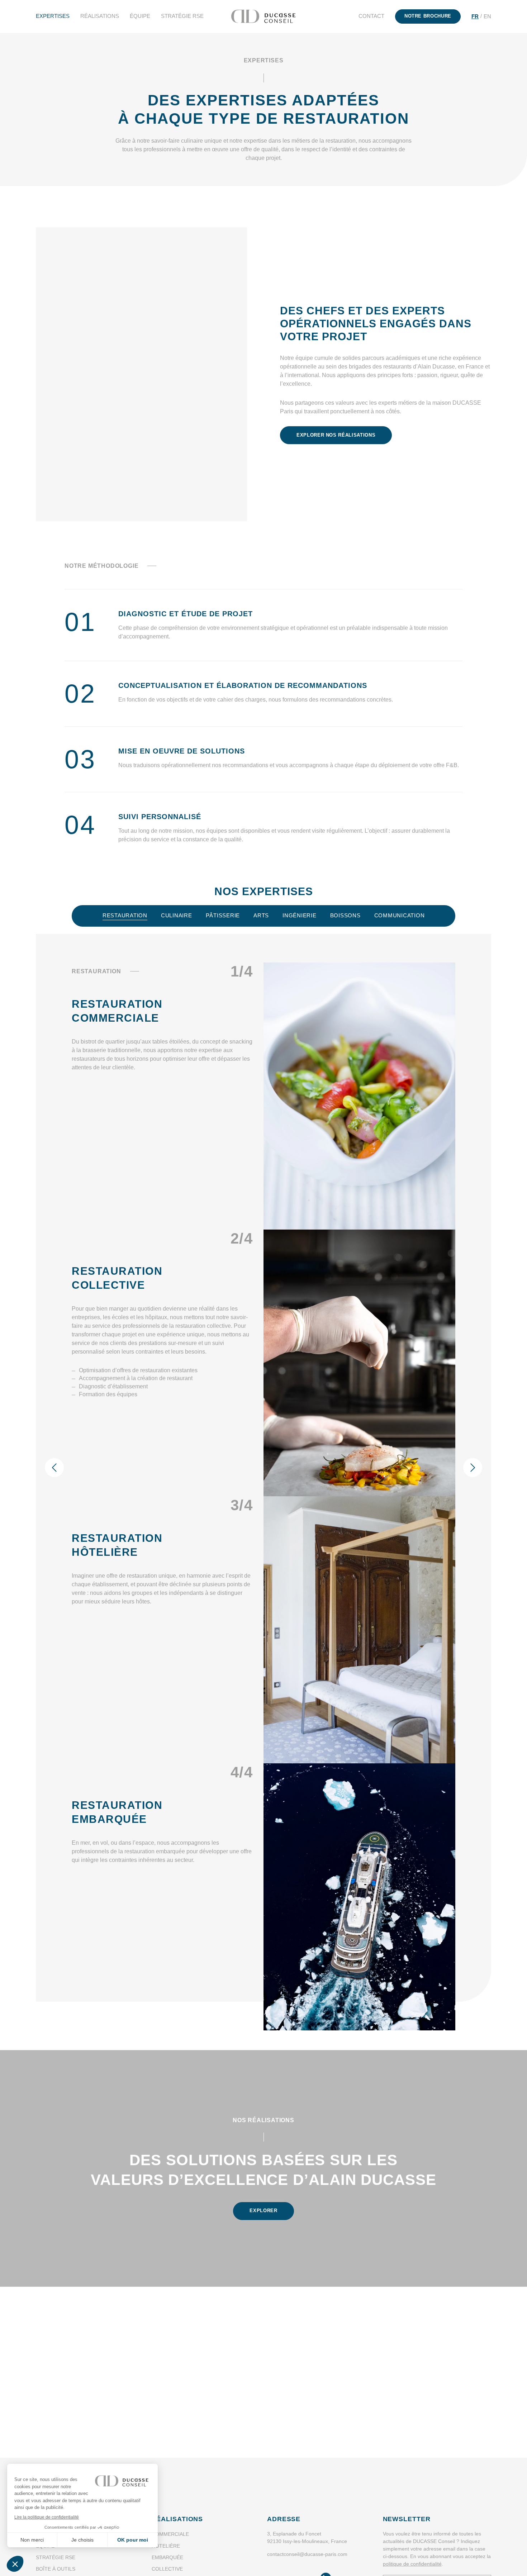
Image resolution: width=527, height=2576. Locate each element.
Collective (167, 2569)
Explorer (263, 2211)
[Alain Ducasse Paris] (263, 16)
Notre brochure (428, 16)
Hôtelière (166, 2546)
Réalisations (100, 16)
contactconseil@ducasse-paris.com (307, 2554)
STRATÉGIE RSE (182, 16)
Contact (371, 16)
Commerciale (170, 2534)
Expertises (53, 16)
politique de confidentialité (412, 2564)
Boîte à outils (56, 2569)
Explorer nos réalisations (336, 435)
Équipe (140, 16)
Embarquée (167, 2557)
